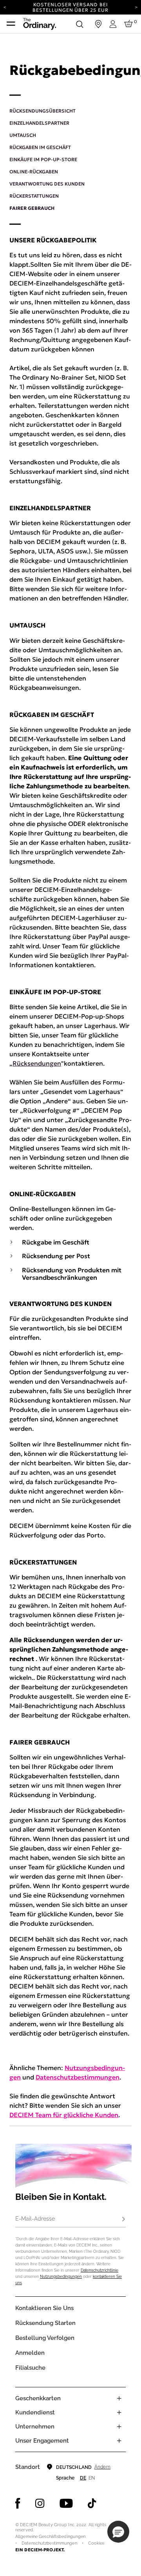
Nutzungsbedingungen (61, 2277)
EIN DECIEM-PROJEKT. (40, 2550)
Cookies (96, 2543)
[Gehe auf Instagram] (40, 2503)
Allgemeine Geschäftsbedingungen (50, 2537)
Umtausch (23, 135)
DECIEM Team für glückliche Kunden (64, 2115)
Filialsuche (30, 2368)
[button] (118, 2532)
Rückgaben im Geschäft (40, 147)
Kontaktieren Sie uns (44, 2308)
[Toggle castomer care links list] (119, 2412)
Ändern (102, 2467)
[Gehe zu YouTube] (66, 2503)
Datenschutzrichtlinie (99, 2270)
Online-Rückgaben (34, 172)
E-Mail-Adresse (35, 2219)
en (92, 2478)
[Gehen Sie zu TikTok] (92, 2503)
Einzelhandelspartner (39, 123)
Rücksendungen (37, 1063)
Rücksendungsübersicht (42, 111)
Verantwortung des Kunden (47, 184)
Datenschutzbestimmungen (78, 2077)
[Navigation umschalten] (11, 24)
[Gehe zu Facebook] (18, 2503)
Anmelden (30, 2353)
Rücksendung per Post (56, 1256)
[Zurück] (5, 7)
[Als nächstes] (136, 7)
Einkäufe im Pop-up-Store (43, 159)
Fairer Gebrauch (32, 208)
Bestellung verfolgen (45, 2338)
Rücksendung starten (45, 2323)
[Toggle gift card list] (119, 2398)
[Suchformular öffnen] (80, 24)
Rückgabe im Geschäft (56, 1242)
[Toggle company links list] (119, 2427)
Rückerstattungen (34, 196)
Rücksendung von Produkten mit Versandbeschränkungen (72, 1274)
